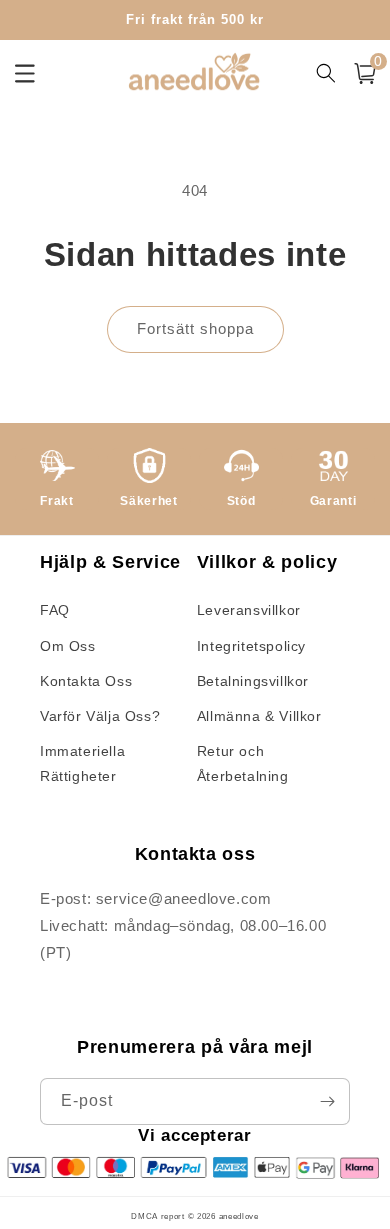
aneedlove (239, 1216)
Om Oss (68, 646)
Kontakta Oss (86, 681)
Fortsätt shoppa (195, 328)
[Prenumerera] (327, 1101)
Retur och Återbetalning (243, 763)
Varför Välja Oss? (100, 716)
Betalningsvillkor (253, 681)
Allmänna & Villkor (259, 716)
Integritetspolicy (251, 646)
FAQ (55, 610)
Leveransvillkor (249, 610)
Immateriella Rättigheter (82, 763)
